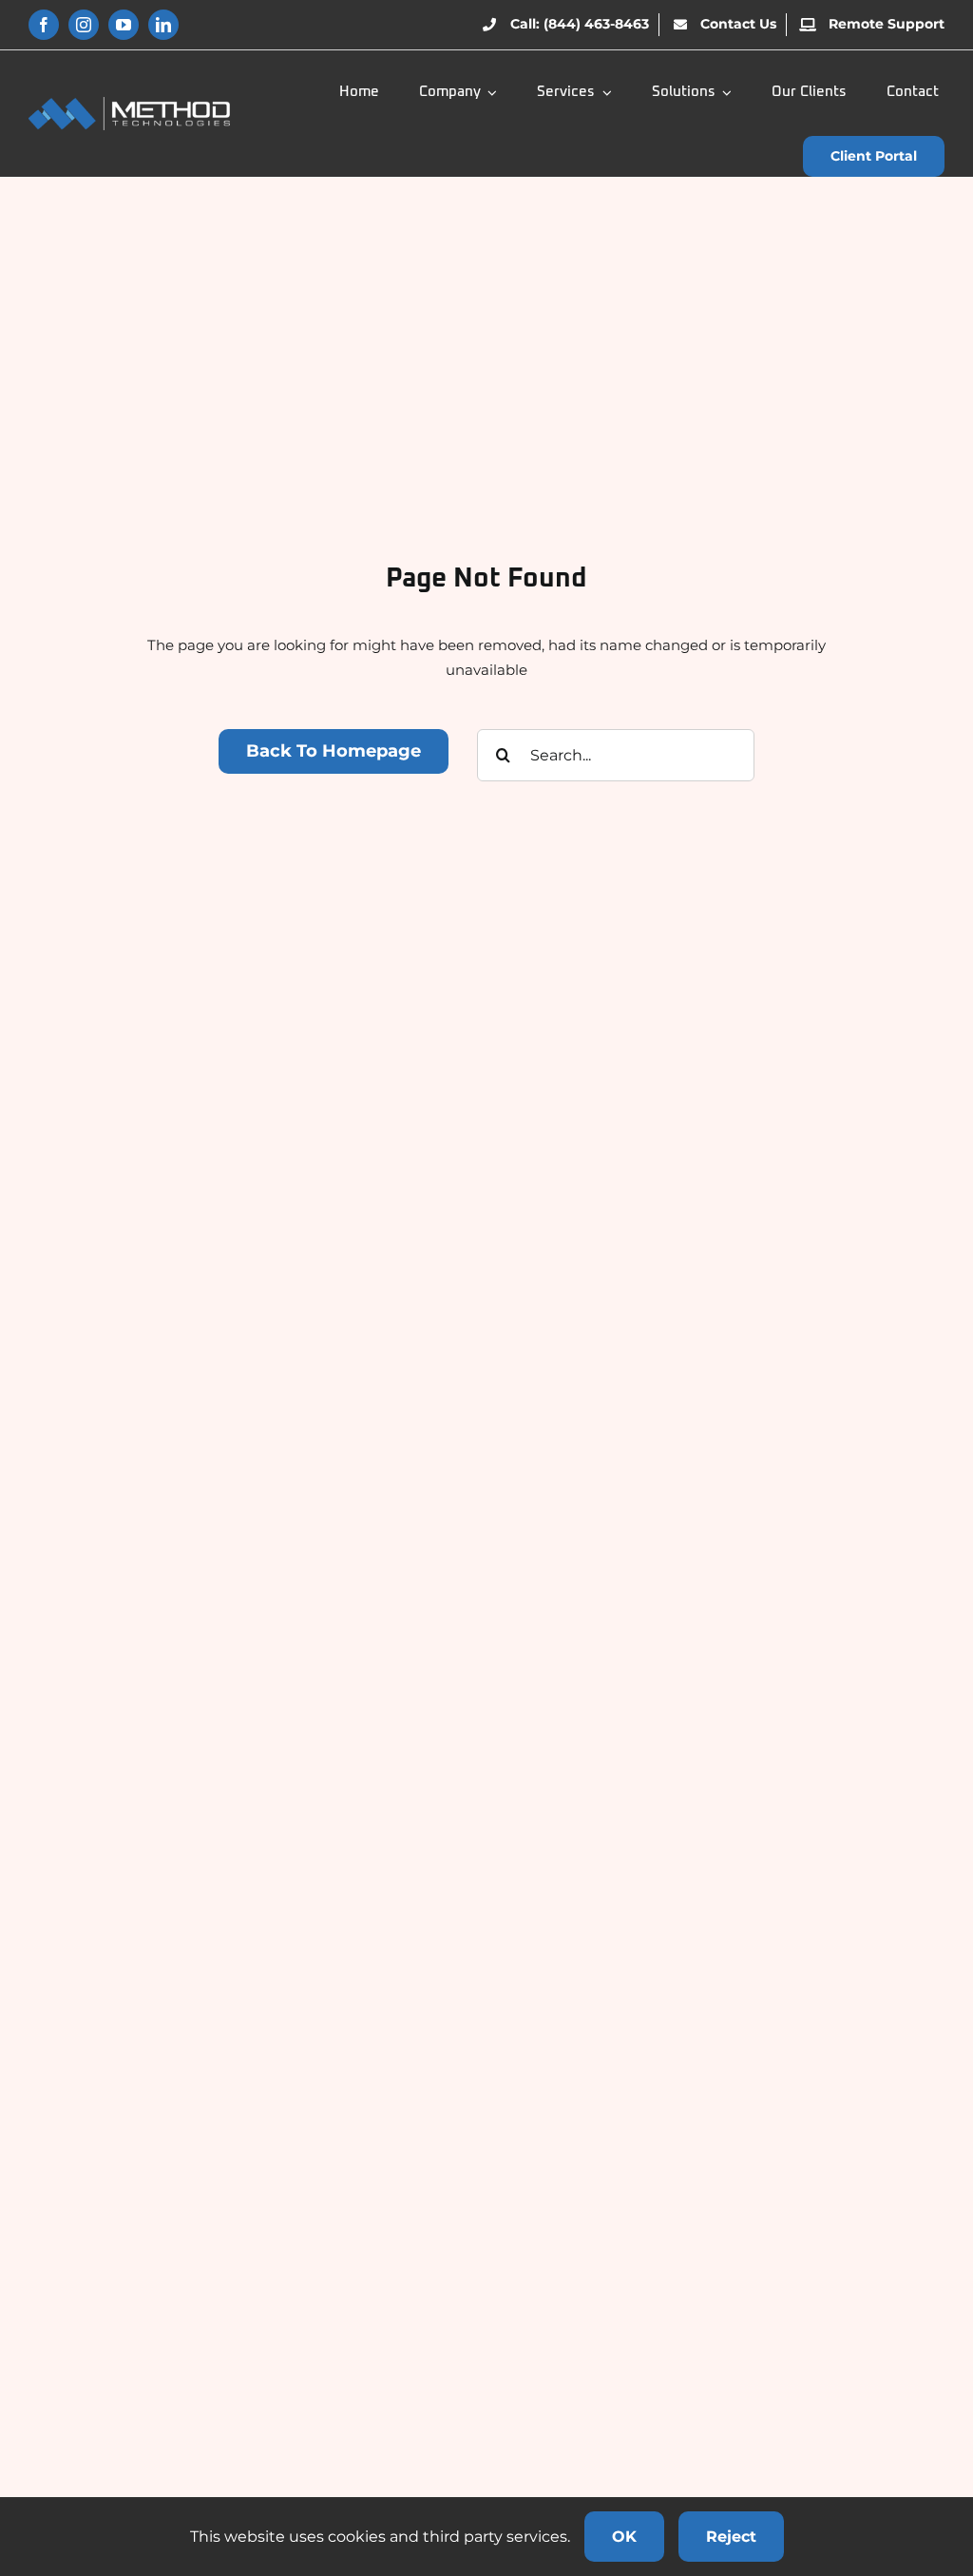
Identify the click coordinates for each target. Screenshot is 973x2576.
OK (624, 2537)
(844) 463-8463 (596, 24)
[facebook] (44, 25)
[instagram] (84, 25)
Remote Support (887, 24)
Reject (731, 2537)
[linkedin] (163, 25)
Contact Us (738, 24)
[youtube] (124, 25)
